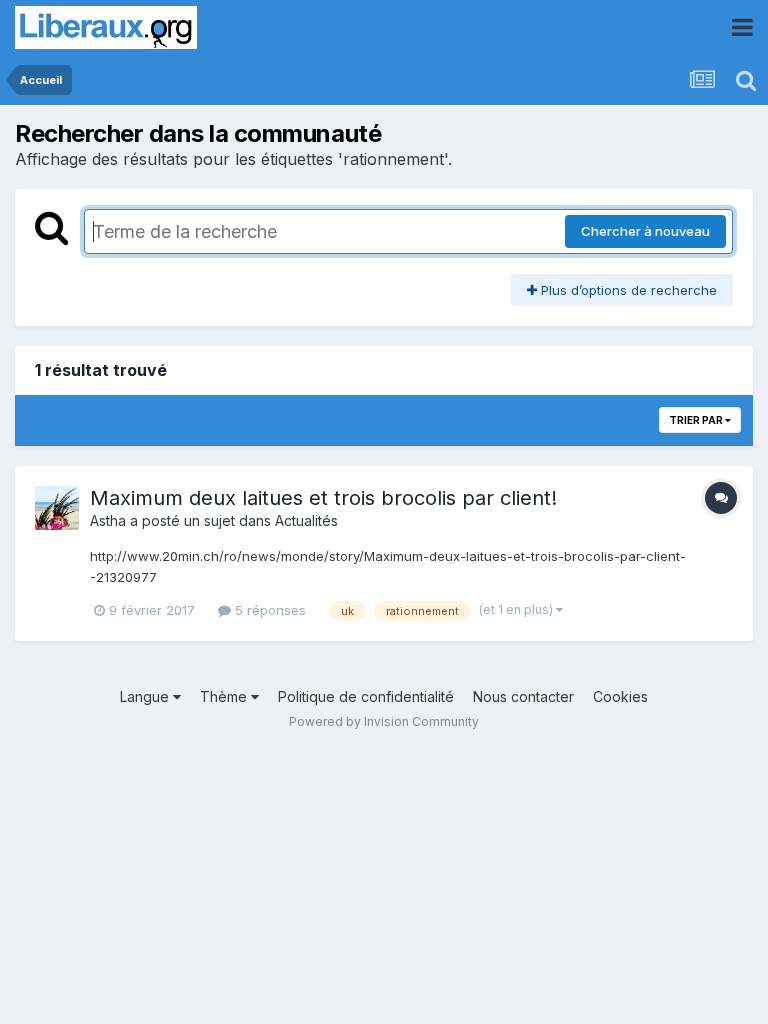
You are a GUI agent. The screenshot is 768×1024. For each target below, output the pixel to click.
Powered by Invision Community (384, 721)
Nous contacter (523, 696)
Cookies (620, 696)
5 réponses (268, 610)
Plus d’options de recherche (627, 290)
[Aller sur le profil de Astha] (57, 508)
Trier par (697, 420)
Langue (146, 696)
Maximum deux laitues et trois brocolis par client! (323, 498)
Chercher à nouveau (645, 231)
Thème (225, 696)
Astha (108, 520)
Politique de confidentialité (366, 696)
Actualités (306, 520)
